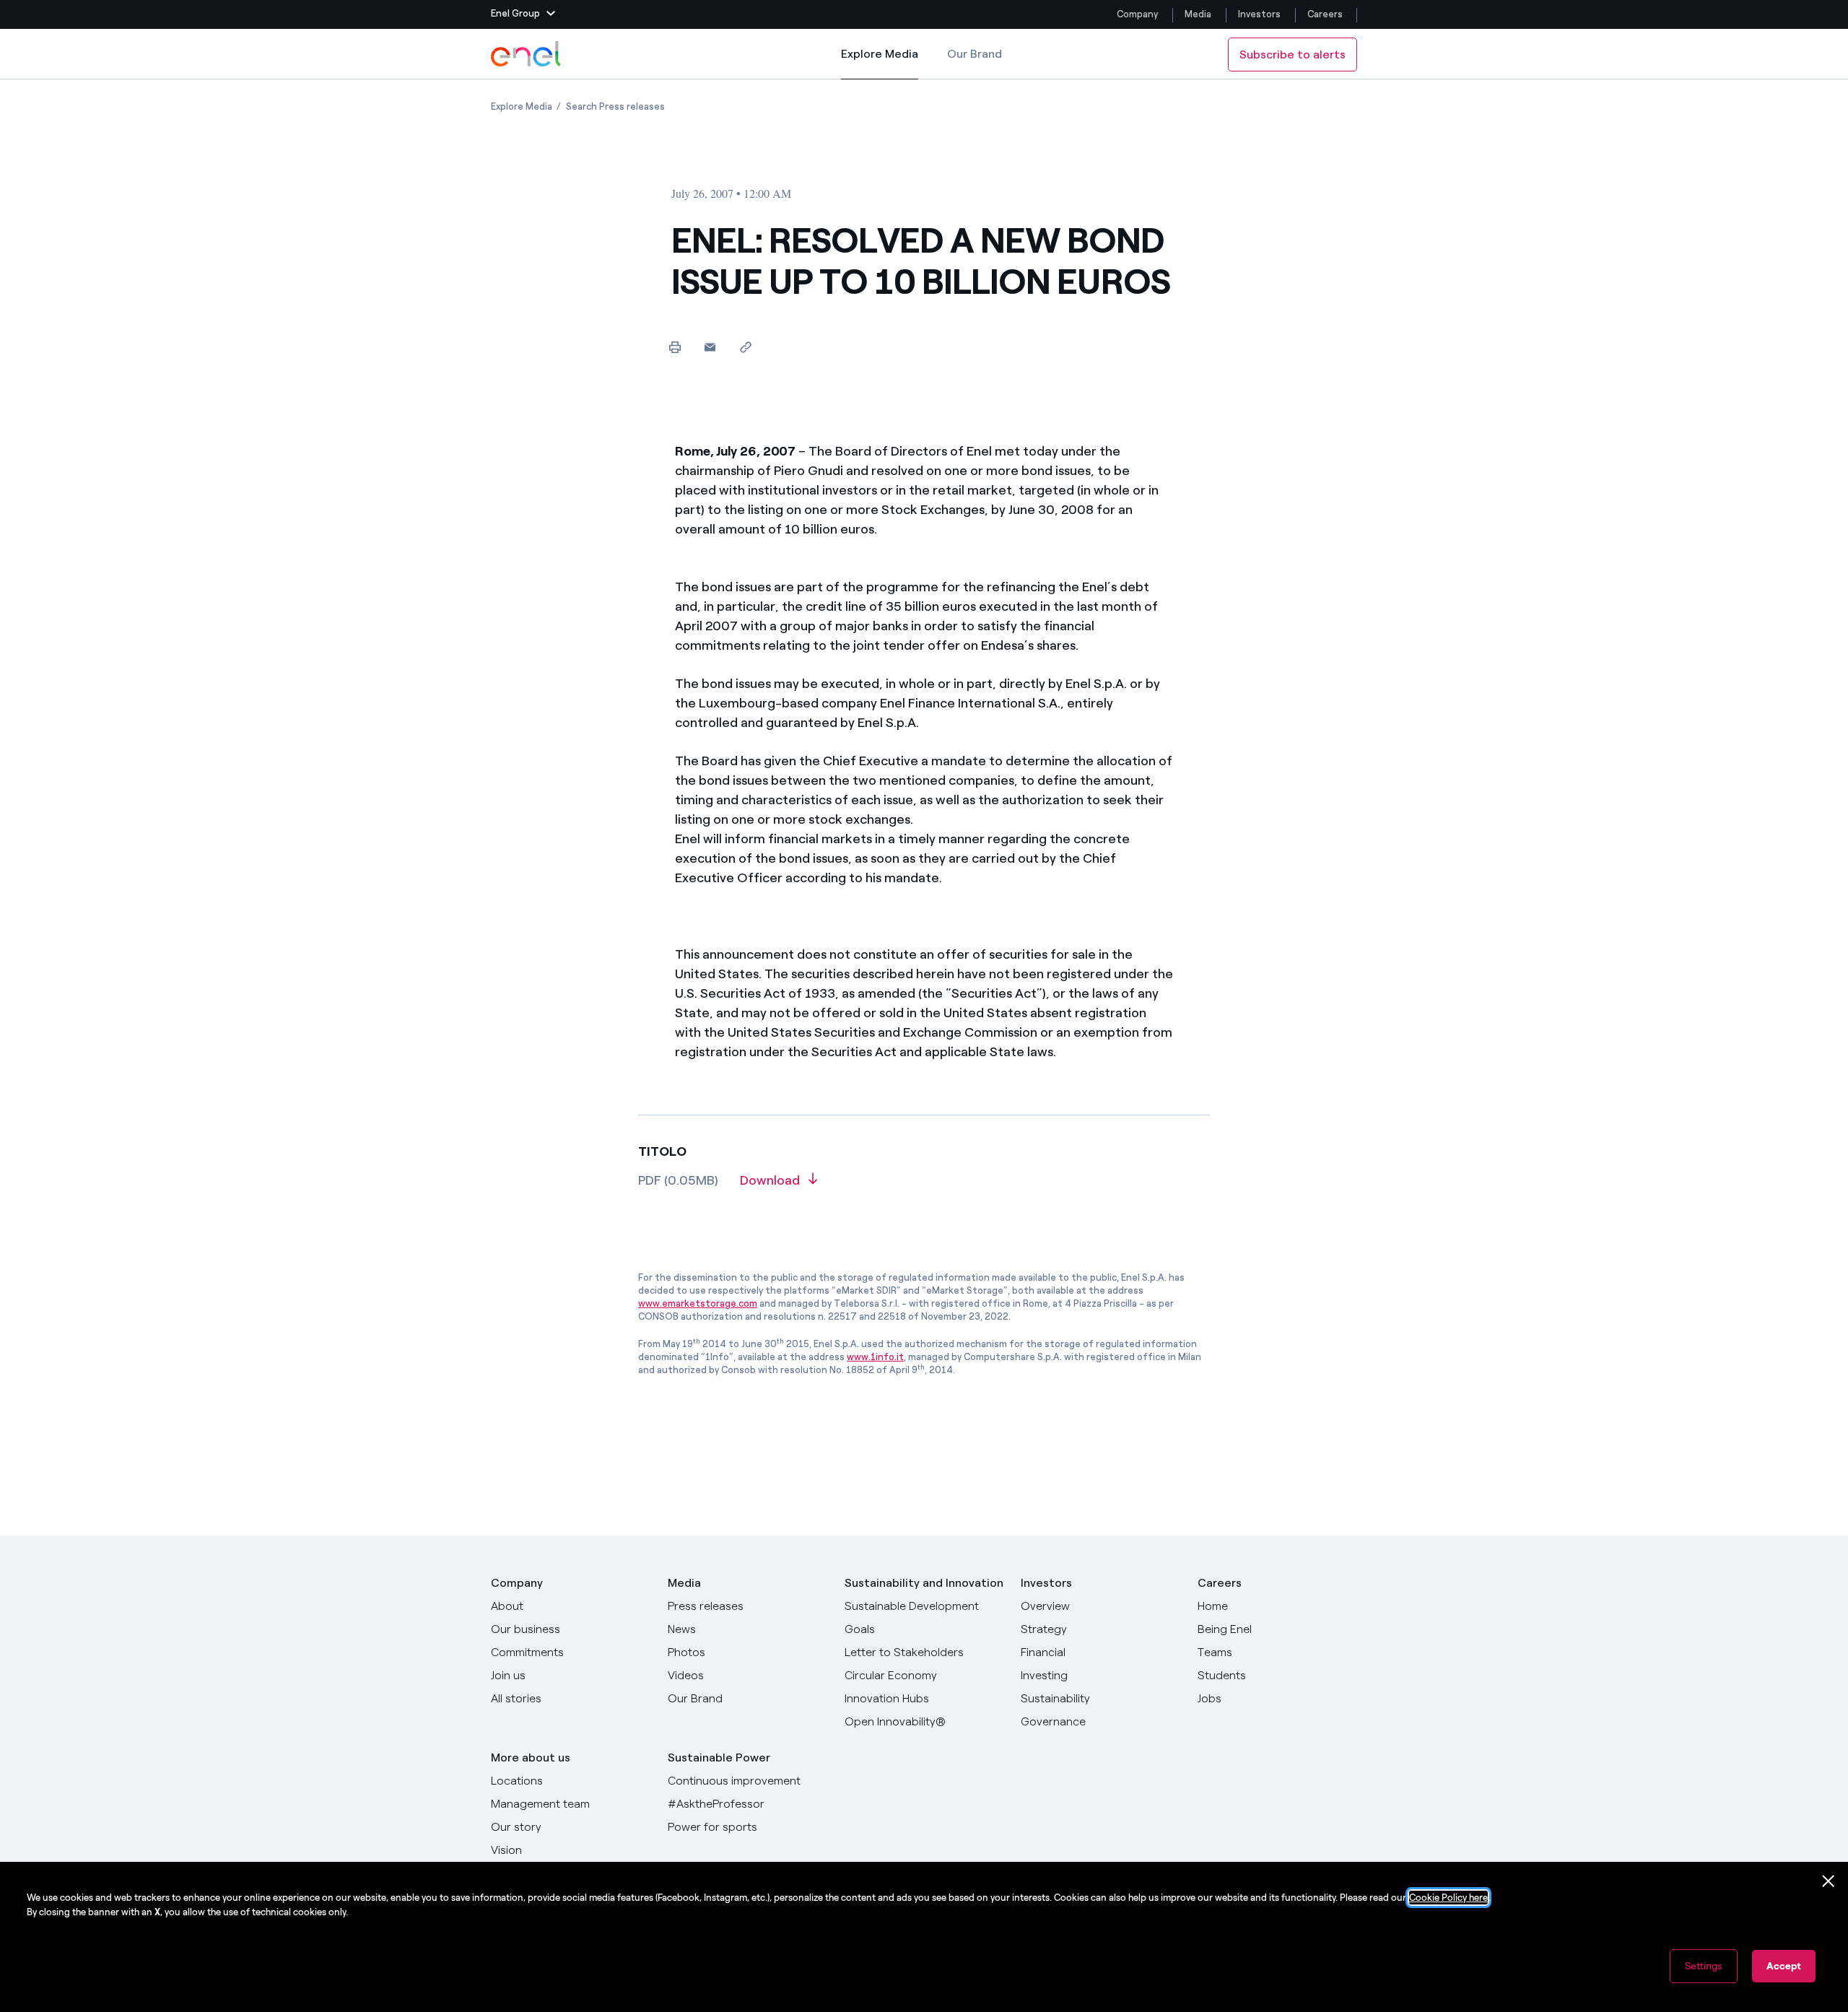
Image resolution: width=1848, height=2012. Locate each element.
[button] (523, 14)
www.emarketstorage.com (698, 1303)
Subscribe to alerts (1293, 55)
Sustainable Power (719, 1758)
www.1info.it (875, 1357)
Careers (1326, 14)
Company (1137, 14)
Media (1198, 14)
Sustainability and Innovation (924, 1583)
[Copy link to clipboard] (745, 347)
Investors (1259, 14)
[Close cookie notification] (1829, 1881)
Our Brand (975, 54)
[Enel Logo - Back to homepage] (527, 54)
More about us (531, 1758)
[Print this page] (675, 347)
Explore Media (880, 63)
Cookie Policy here (1448, 1898)
